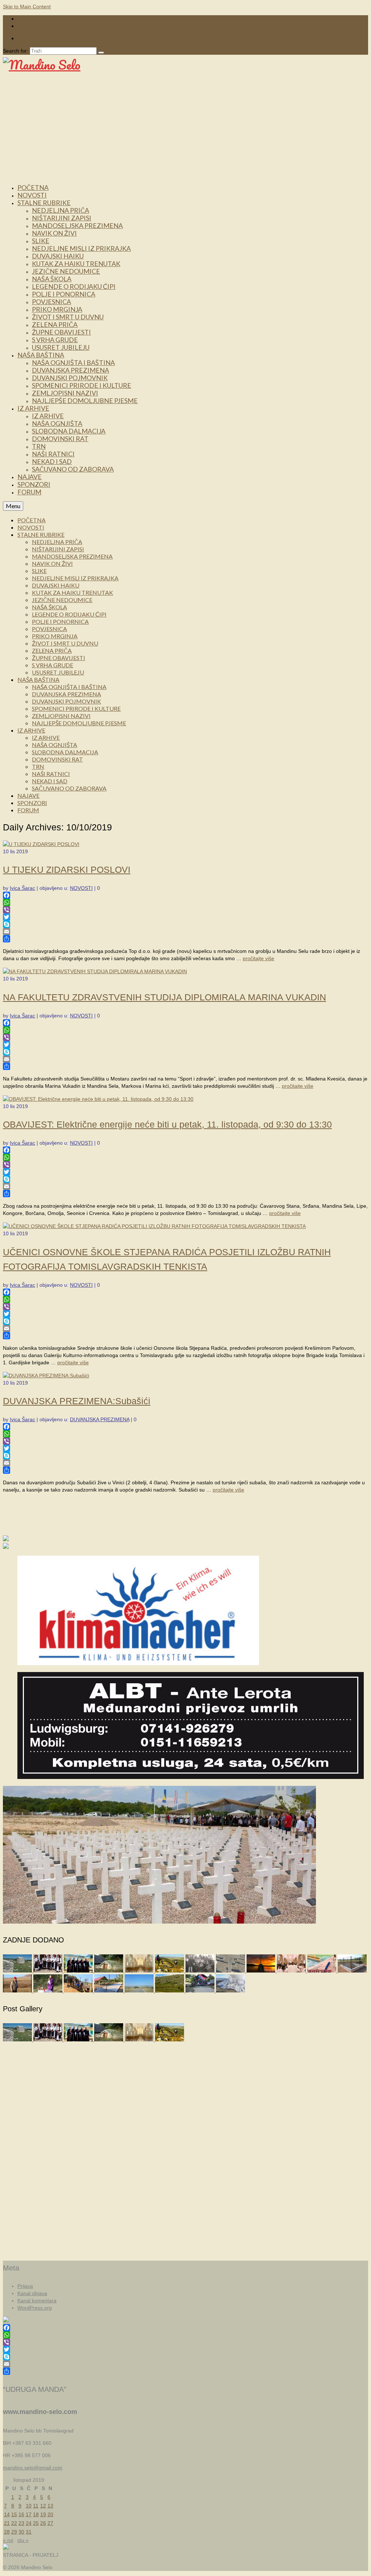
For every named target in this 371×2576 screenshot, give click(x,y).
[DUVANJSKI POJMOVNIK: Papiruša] (322, 1971)
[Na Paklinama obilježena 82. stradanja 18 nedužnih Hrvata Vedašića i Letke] (49, 1991)
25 (36, 2523)
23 (21, 2523)
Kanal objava (32, 2293)
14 (7, 2514)
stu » (23, 2540)
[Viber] (185, 910)
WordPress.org (35, 2308)
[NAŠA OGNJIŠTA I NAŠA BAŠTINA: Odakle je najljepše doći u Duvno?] (170, 1971)
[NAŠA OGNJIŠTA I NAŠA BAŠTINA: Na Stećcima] (18, 1971)
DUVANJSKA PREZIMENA (100, 1419)
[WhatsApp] (185, 903)
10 (29, 2506)
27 (50, 2523)
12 (43, 2506)
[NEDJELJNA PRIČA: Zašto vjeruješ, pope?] (262, 1971)
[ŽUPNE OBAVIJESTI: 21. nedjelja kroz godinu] (140, 1971)
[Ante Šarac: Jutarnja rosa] (170, 1991)
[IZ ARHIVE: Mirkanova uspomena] (201, 1971)
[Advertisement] (185, 128)
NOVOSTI (81, 888)
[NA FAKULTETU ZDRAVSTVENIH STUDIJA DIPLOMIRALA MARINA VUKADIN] (95, 971)
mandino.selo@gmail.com (33, 2468)
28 (7, 2532)
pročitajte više (259, 958)
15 (14, 2514)
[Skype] (185, 924)
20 (50, 2514)
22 (14, 2523)
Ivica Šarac (22, 888)
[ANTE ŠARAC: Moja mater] (231, 1971)
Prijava (25, 2286)
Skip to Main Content (27, 7)
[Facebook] (185, 895)
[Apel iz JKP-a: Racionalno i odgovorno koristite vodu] (352, 1971)
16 (21, 2514)
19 (43, 2514)
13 (50, 2506)
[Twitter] (185, 917)
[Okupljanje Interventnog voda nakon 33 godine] (201, 1991)
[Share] (185, 939)
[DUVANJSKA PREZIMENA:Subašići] (46, 1376)
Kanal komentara (37, 2301)
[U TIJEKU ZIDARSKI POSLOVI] (41, 844)
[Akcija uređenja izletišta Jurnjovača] (79, 1991)
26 (43, 2523)
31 (29, 2532)
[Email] (185, 932)
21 (7, 2523)
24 (29, 2523)
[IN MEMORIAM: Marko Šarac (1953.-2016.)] (18, 1991)
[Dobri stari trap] (109, 1971)
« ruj (8, 2540)
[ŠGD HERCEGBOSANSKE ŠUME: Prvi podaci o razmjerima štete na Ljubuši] (230, 1991)
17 (29, 2514)
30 (21, 2532)
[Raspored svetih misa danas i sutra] (292, 1971)
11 (36, 2506)
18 (36, 2514)
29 (14, 2532)
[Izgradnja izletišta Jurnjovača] (109, 1991)
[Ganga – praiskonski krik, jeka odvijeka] (49, 1971)
